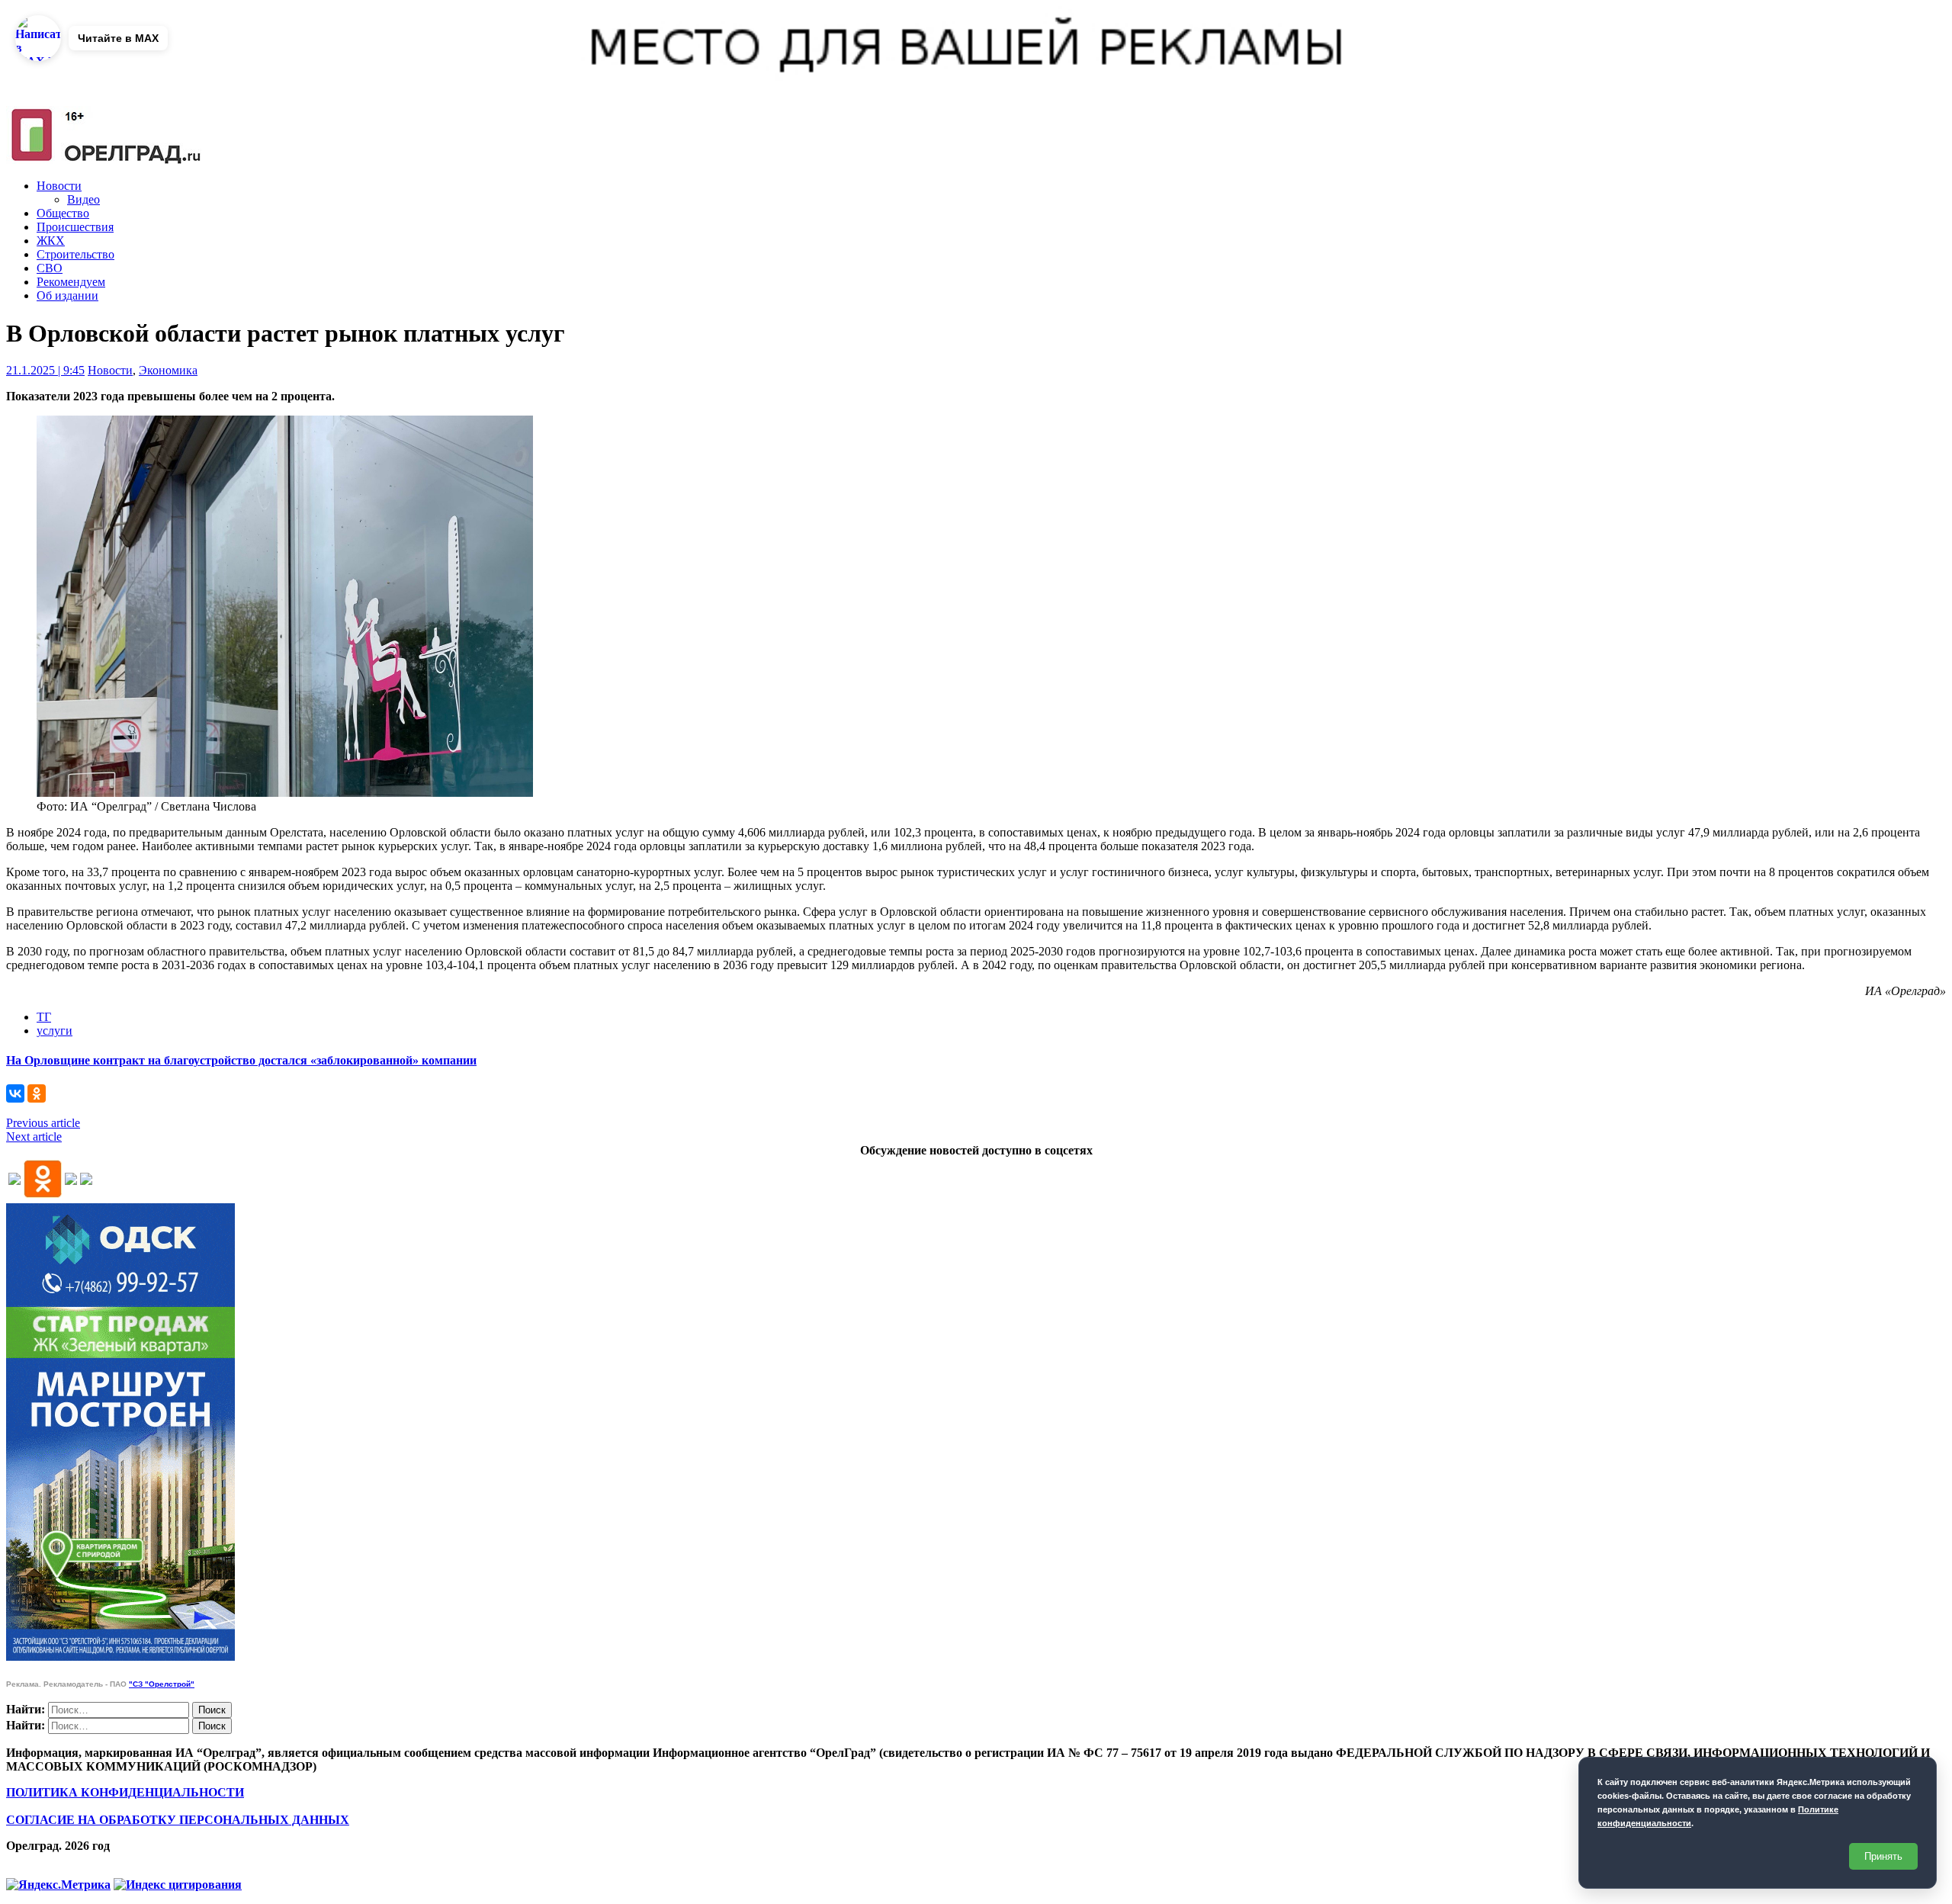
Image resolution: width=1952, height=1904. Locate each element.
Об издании (67, 295)
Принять (1883, 1856)
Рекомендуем (71, 282)
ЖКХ (51, 241)
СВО (50, 268)
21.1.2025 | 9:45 (45, 370)
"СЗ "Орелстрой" (162, 1684)
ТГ (44, 1017)
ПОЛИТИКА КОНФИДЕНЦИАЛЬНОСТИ (125, 1792)
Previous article (43, 1123)
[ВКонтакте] (15, 1093)
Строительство (75, 254)
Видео (83, 199)
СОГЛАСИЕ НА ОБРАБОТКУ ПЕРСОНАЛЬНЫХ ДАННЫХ (178, 1820)
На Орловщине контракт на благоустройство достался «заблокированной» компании (241, 1060)
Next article (34, 1137)
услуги (55, 1031)
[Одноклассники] (37, 1093)
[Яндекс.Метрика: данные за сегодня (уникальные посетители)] (58, 1885)
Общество (63, 213)
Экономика (168, 370)
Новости (59, 186)
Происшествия (75, 227)
